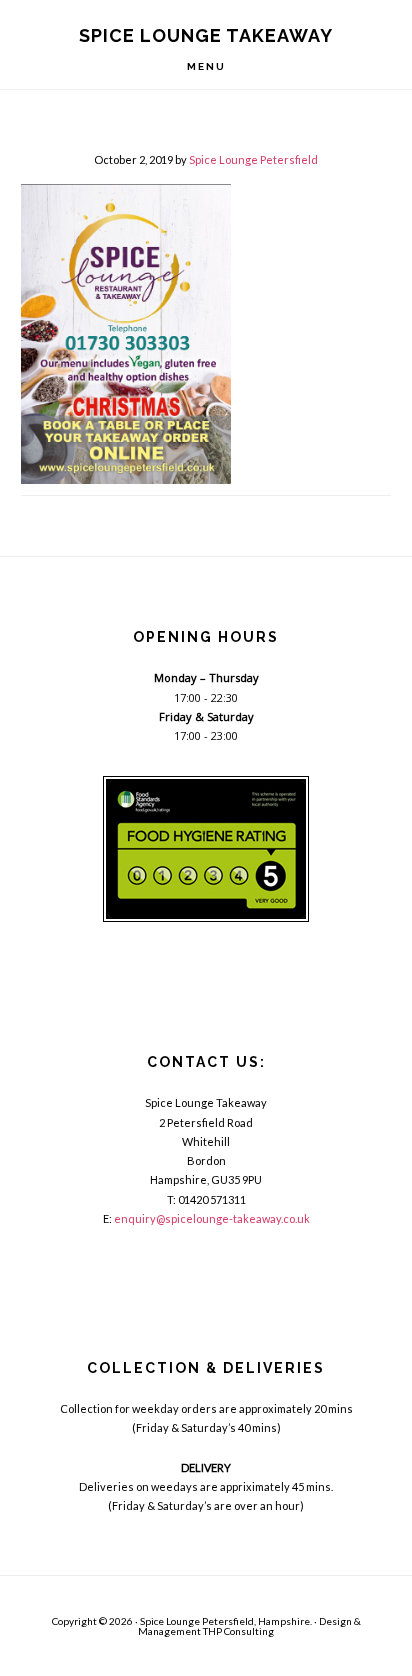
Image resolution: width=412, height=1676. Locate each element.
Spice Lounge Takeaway (206, 35)
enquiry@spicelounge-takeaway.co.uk (212, 1218)
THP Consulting (238, 1631)
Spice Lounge (170, 1621)
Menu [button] (206, 66)
